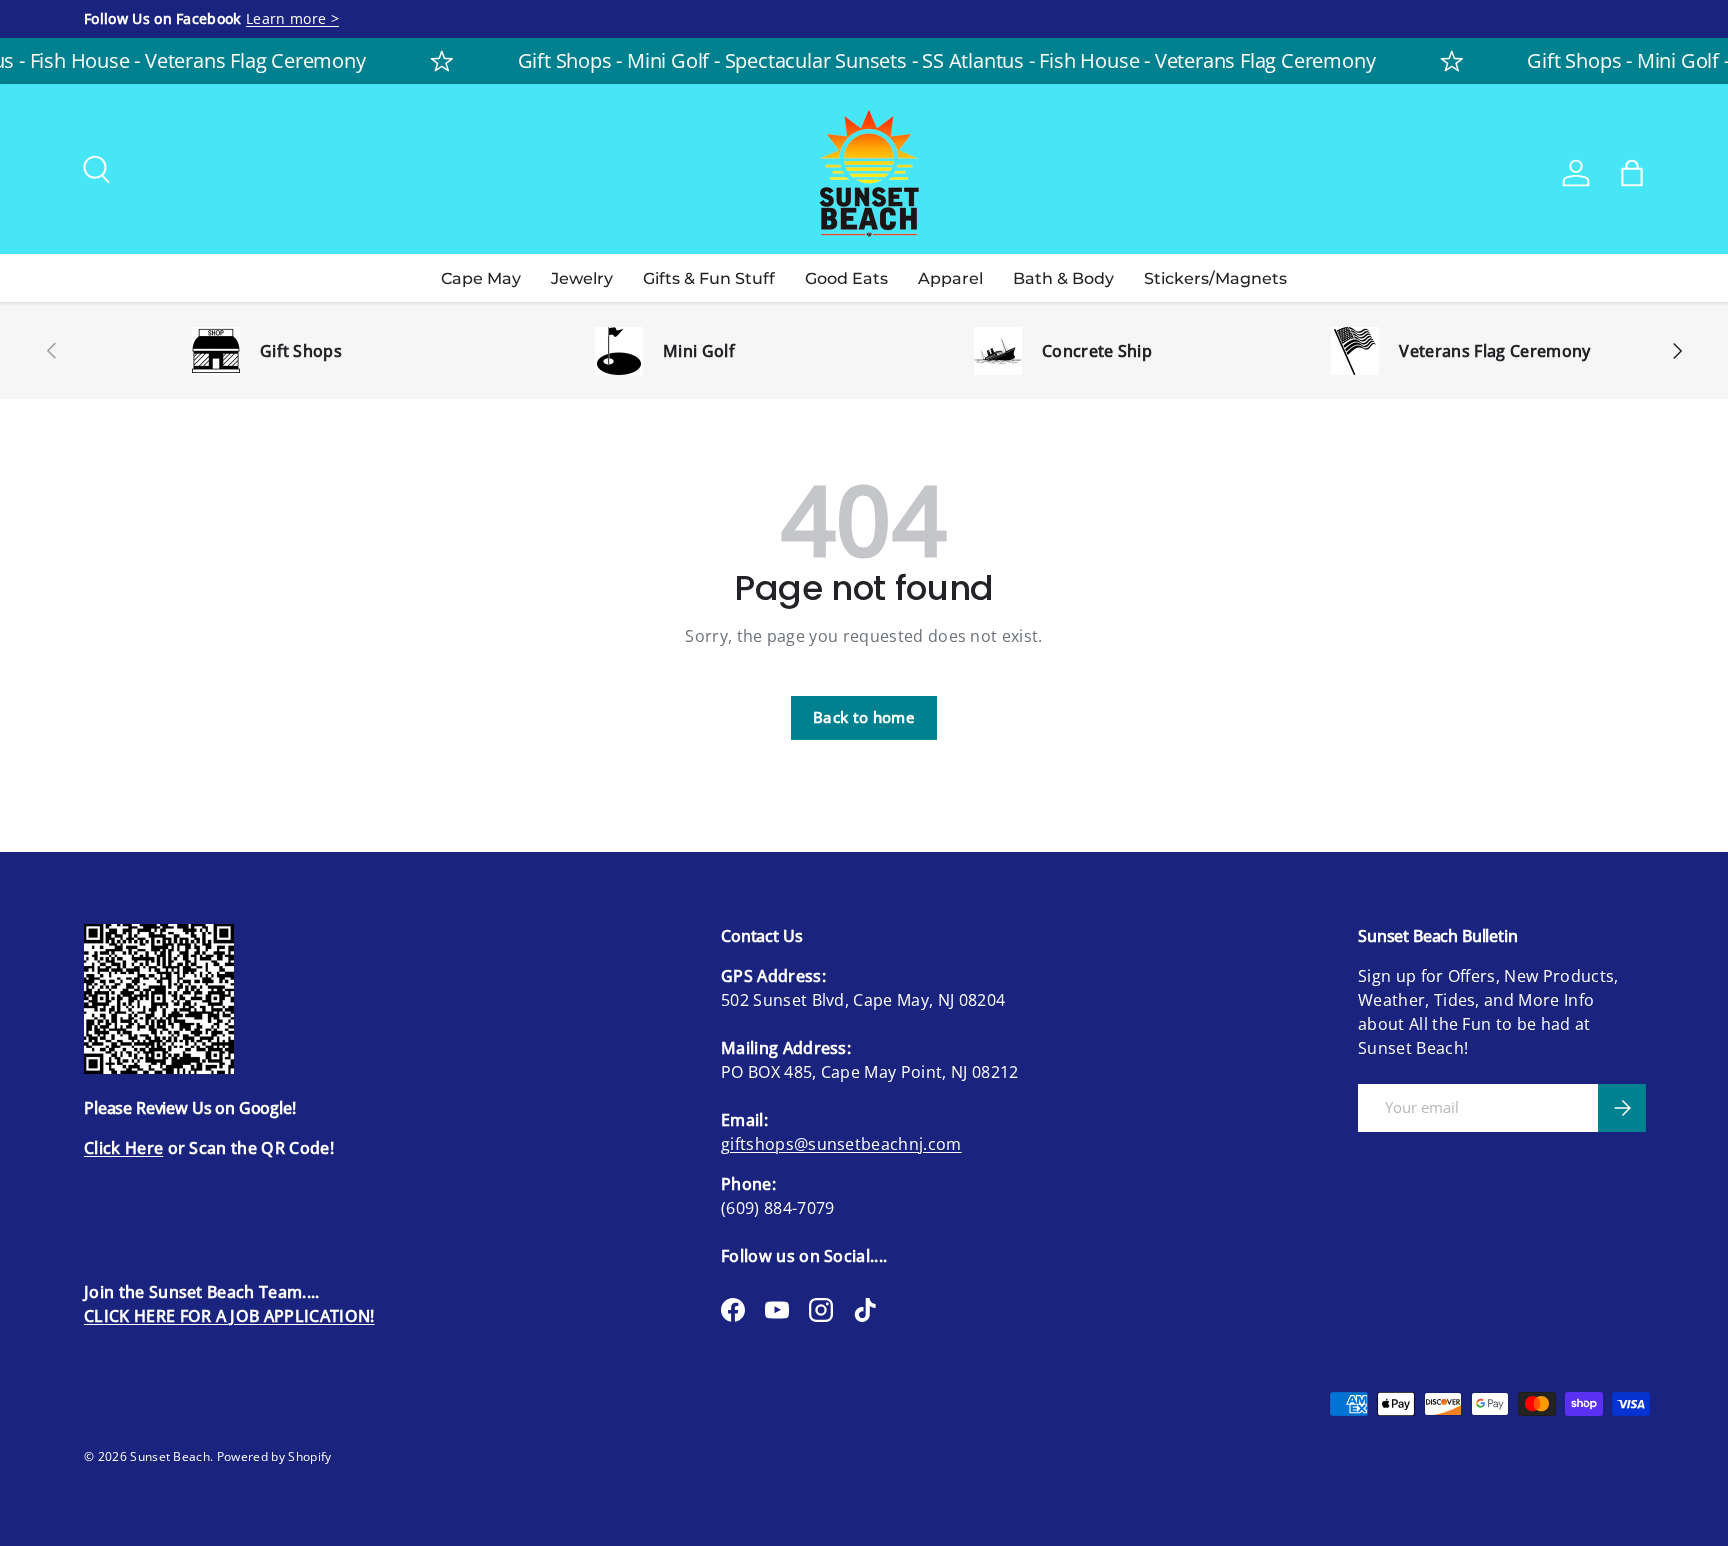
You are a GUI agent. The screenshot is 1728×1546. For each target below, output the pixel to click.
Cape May (481, 278)
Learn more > (292, 18)
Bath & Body (1063, 278)
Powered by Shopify (274, 1456)
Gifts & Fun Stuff (709, 278)
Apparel (950, 278)
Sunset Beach (170, 1456)
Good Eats (846, 278)
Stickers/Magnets (1215, 278)
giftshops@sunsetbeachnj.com (841, 1144)
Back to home (864, 717)
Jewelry (582, 278)
